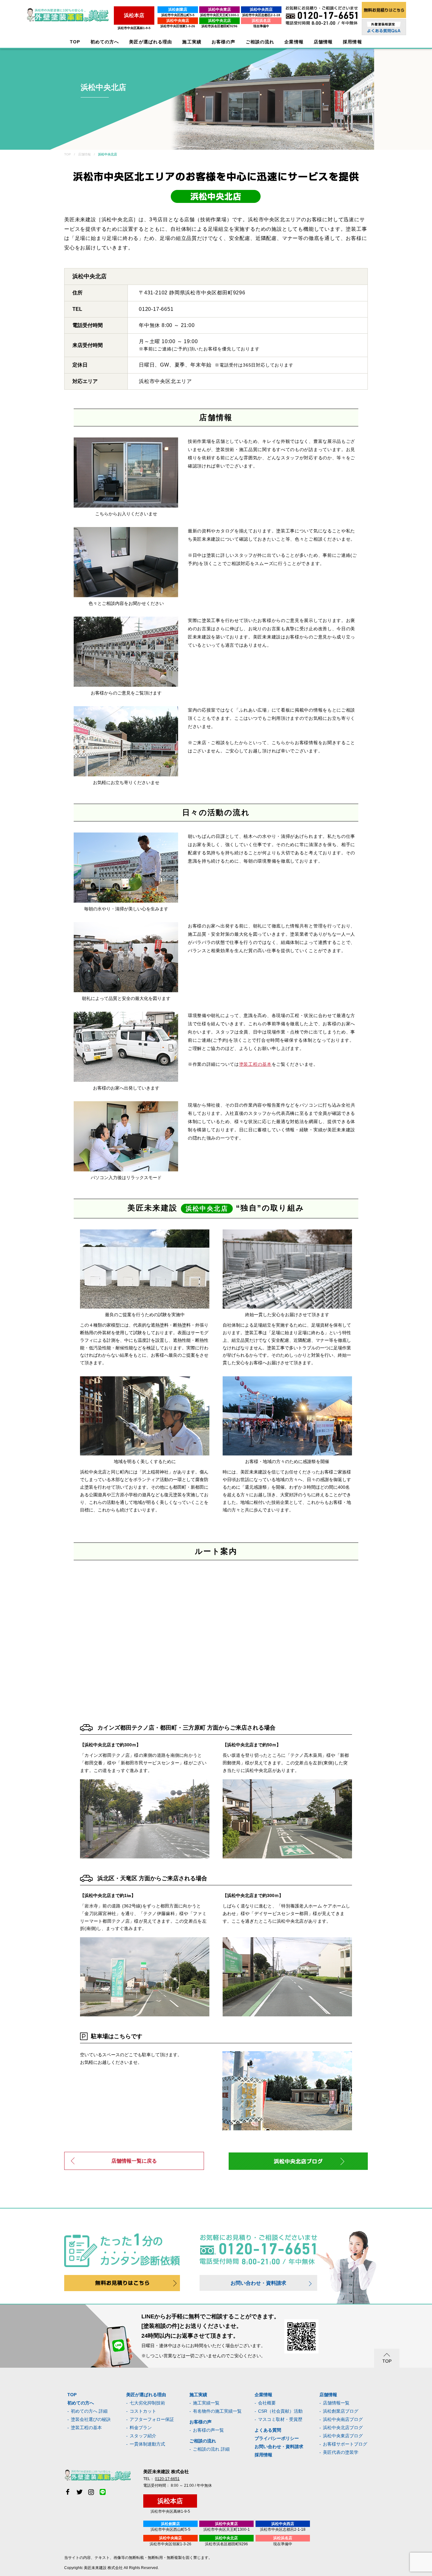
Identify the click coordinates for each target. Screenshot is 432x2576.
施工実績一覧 (206, 2403)
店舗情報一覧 (336, 2403)
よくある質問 (268, 2430)
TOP (75, 42)
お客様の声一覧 (208, 2430)
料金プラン (141, 2428)
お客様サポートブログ (345, 2444)
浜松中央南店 (178, 21)
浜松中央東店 (219, 9)
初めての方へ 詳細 (89, 2411)
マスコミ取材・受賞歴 (280, 2419)
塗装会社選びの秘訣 (91, 2419)
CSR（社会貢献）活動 (280, 2411)
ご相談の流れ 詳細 (211, 2449)
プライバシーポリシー (277, 2438)
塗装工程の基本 (255, 1064)
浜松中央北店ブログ (343, 2428)
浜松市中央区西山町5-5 (178, 15)
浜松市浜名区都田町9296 (219, 26)
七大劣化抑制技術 (147, 2403)
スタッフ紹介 (143, 2436)
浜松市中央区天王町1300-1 (220, 15)
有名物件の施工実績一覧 (217, 2411)
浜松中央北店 (219, 21)
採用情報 (263, 2455)
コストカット (143, 2411)
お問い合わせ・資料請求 (258, 2283)
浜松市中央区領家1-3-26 (178, 26)
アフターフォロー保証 (152, 2419)
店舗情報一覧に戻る (134, 2161)
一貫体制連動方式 (147, 2444)
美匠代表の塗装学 (341, 2452)
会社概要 (267, 2403)
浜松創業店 (178, 9)
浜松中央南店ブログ (343, 2419)
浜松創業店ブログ (341, 2411)
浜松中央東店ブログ (343, 2436)
